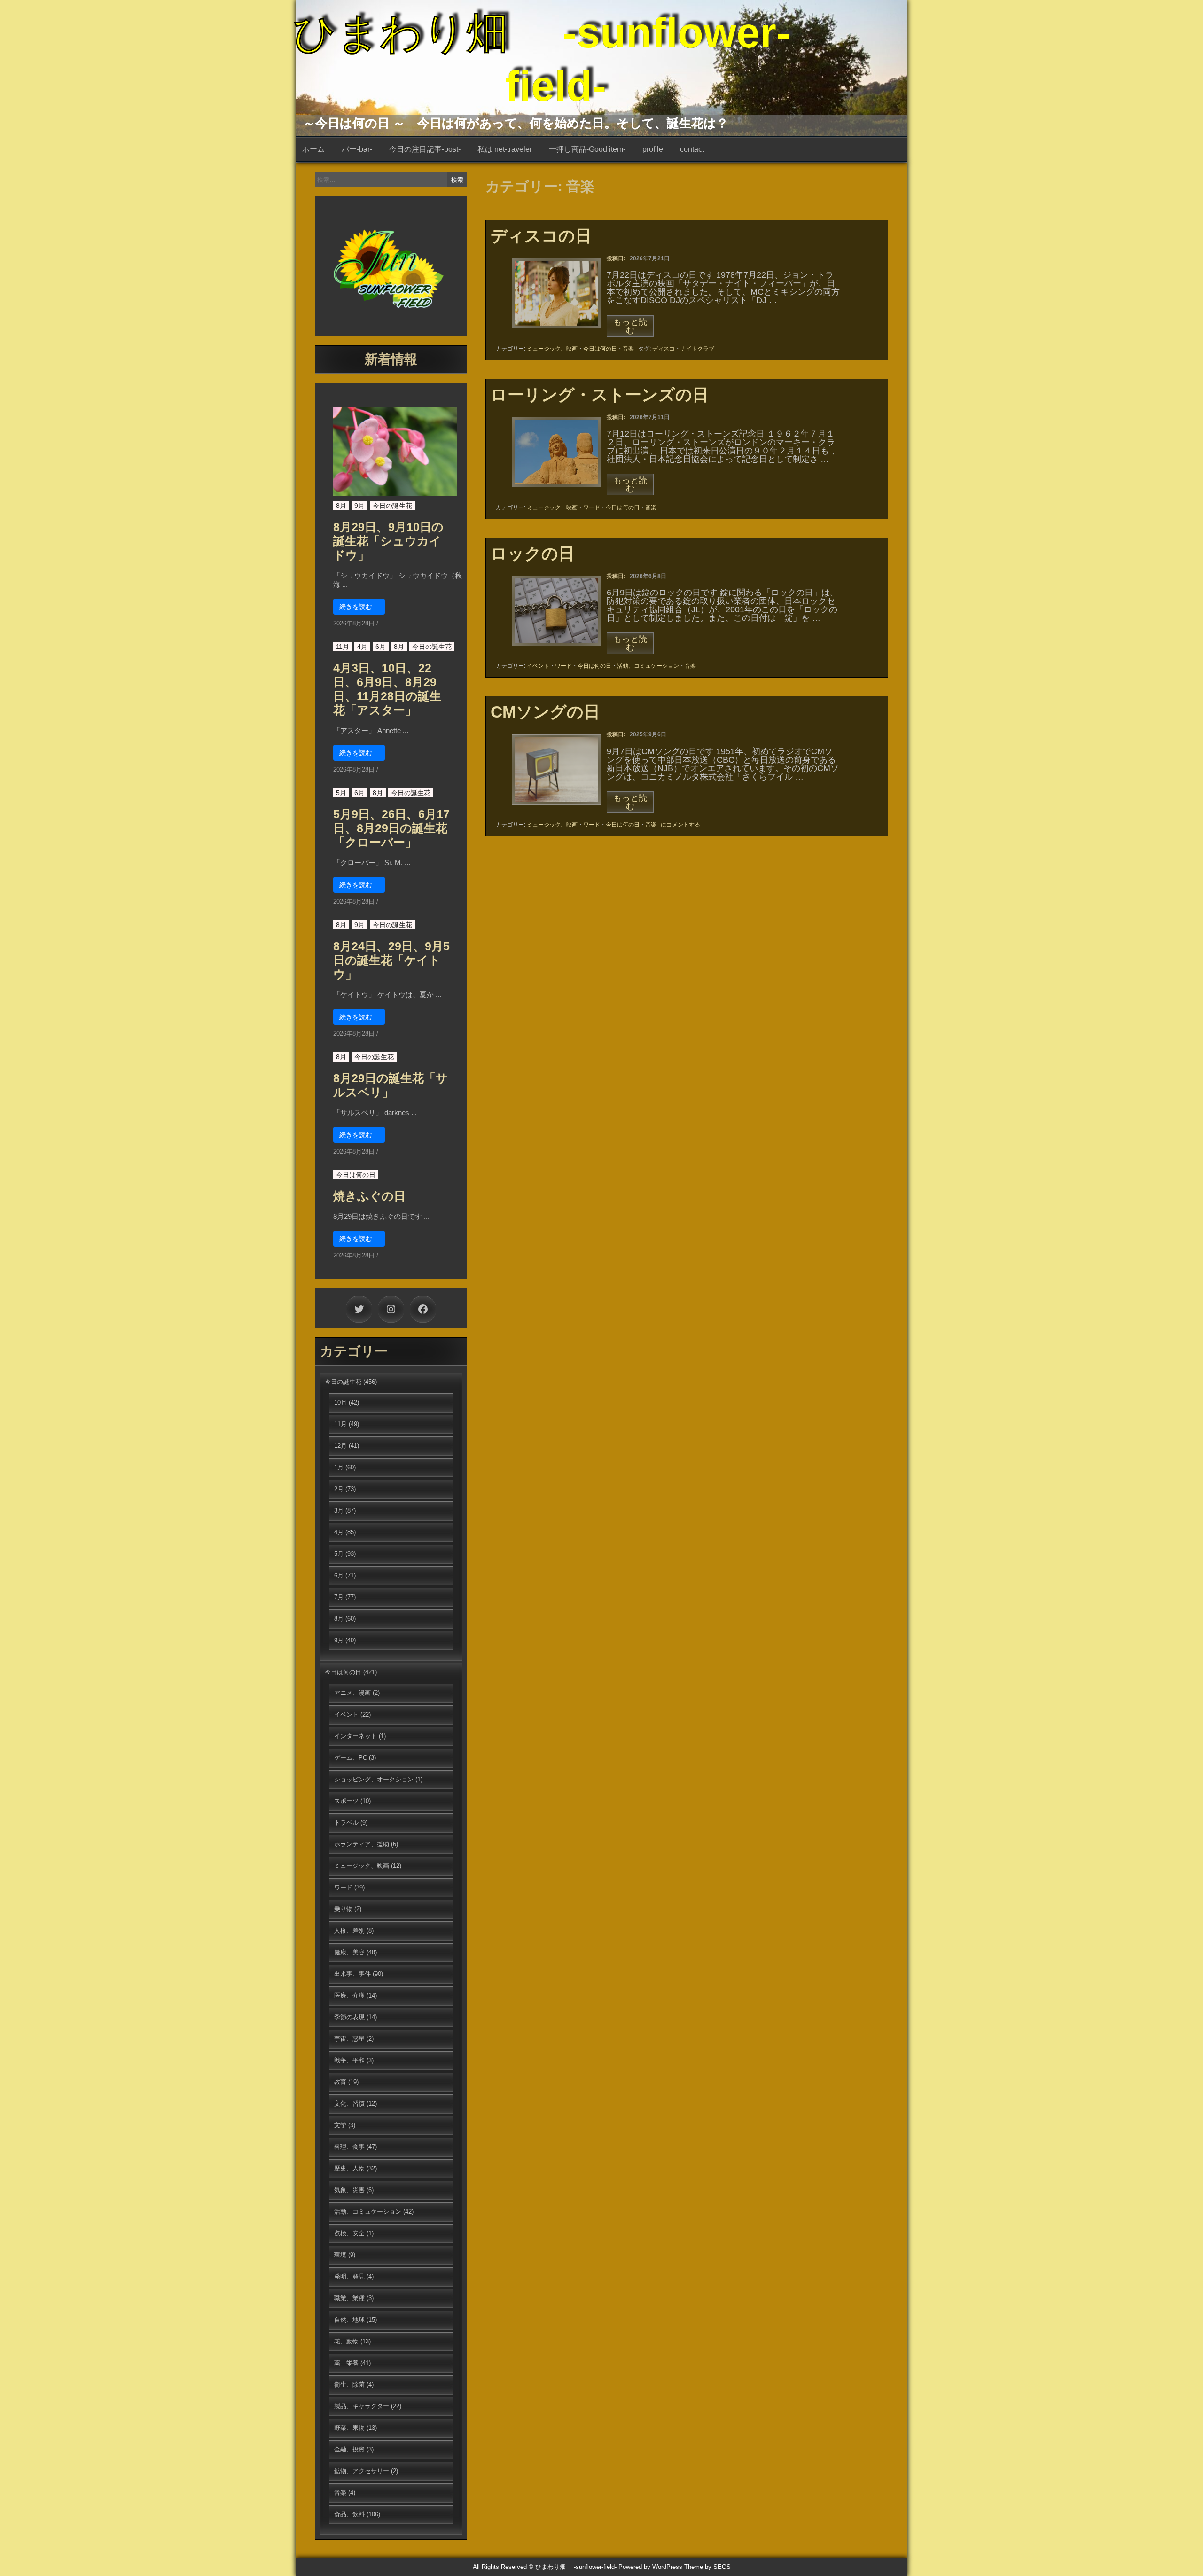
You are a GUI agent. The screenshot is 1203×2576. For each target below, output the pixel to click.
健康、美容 (349, 1952)
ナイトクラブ (697, 349)
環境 (340, 2255)
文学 (340, 2125)
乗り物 (343, 1909)
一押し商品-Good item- (587, 149)
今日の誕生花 (392, 506)
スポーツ (346, 1801)
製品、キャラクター (362, 2406)
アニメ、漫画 (352, 1693)
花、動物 (346, 2341)
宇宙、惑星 (349, 2039)
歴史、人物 (349, 2168)
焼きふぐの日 (369, 1196)
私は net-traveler (505, 149)
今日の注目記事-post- (425, 149)
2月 (339, 1489)
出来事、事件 (352, 1974)
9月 (359, 506)
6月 (381, 647)
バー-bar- (357, 149)
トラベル (346, 1823)
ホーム (313, 149)
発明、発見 (349, 2276)
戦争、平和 (349, 2060)
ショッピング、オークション (374, 1779)
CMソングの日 (545, 712)
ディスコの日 (541, 236)
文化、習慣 (349, 2104)
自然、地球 (349, 2320)
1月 (339, 1467)
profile (653, 149)
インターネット (355, 1736)
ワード (592, 507)
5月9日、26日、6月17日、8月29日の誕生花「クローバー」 (391, 828)
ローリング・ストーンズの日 (600, 394)
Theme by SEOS (707, 2567)
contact (692, 149)
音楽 (628, 349)
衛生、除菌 (349, 2385)
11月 (343, 647)
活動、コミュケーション (648, 666)
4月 (362, 647)
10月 (340, 1402)
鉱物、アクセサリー (362, 2471)
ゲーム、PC (351, 1758)
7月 (339, 1597)
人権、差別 (349, 1931)
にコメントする (680, 825)
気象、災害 (349, 2190)
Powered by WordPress (650, 2567)
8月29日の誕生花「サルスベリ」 (391, 1085)
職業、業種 (349, 2298)
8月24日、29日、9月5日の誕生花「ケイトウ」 (391, 960)
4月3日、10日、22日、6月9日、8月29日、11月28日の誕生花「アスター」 (387, 689)
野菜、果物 (349, 2428)
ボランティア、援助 (362, 1844)
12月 (340, 1446)
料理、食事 (349, 2147)
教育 (340, 2082)
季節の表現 (349, 2017)
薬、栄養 (346, 2363)
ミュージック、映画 (552, 349)
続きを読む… (359, 607)
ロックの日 (533, 553)
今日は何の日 (600, 349)
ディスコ (664, 349)
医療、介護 (349, 1995)
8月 (341, 506)
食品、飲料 (349, 2514)
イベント (538, 666)
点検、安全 (349, 2233)
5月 (341, 793)
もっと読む (630, 327)
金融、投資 (349, 2449)
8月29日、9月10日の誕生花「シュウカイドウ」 (388, 541)
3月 (339, 1510)
